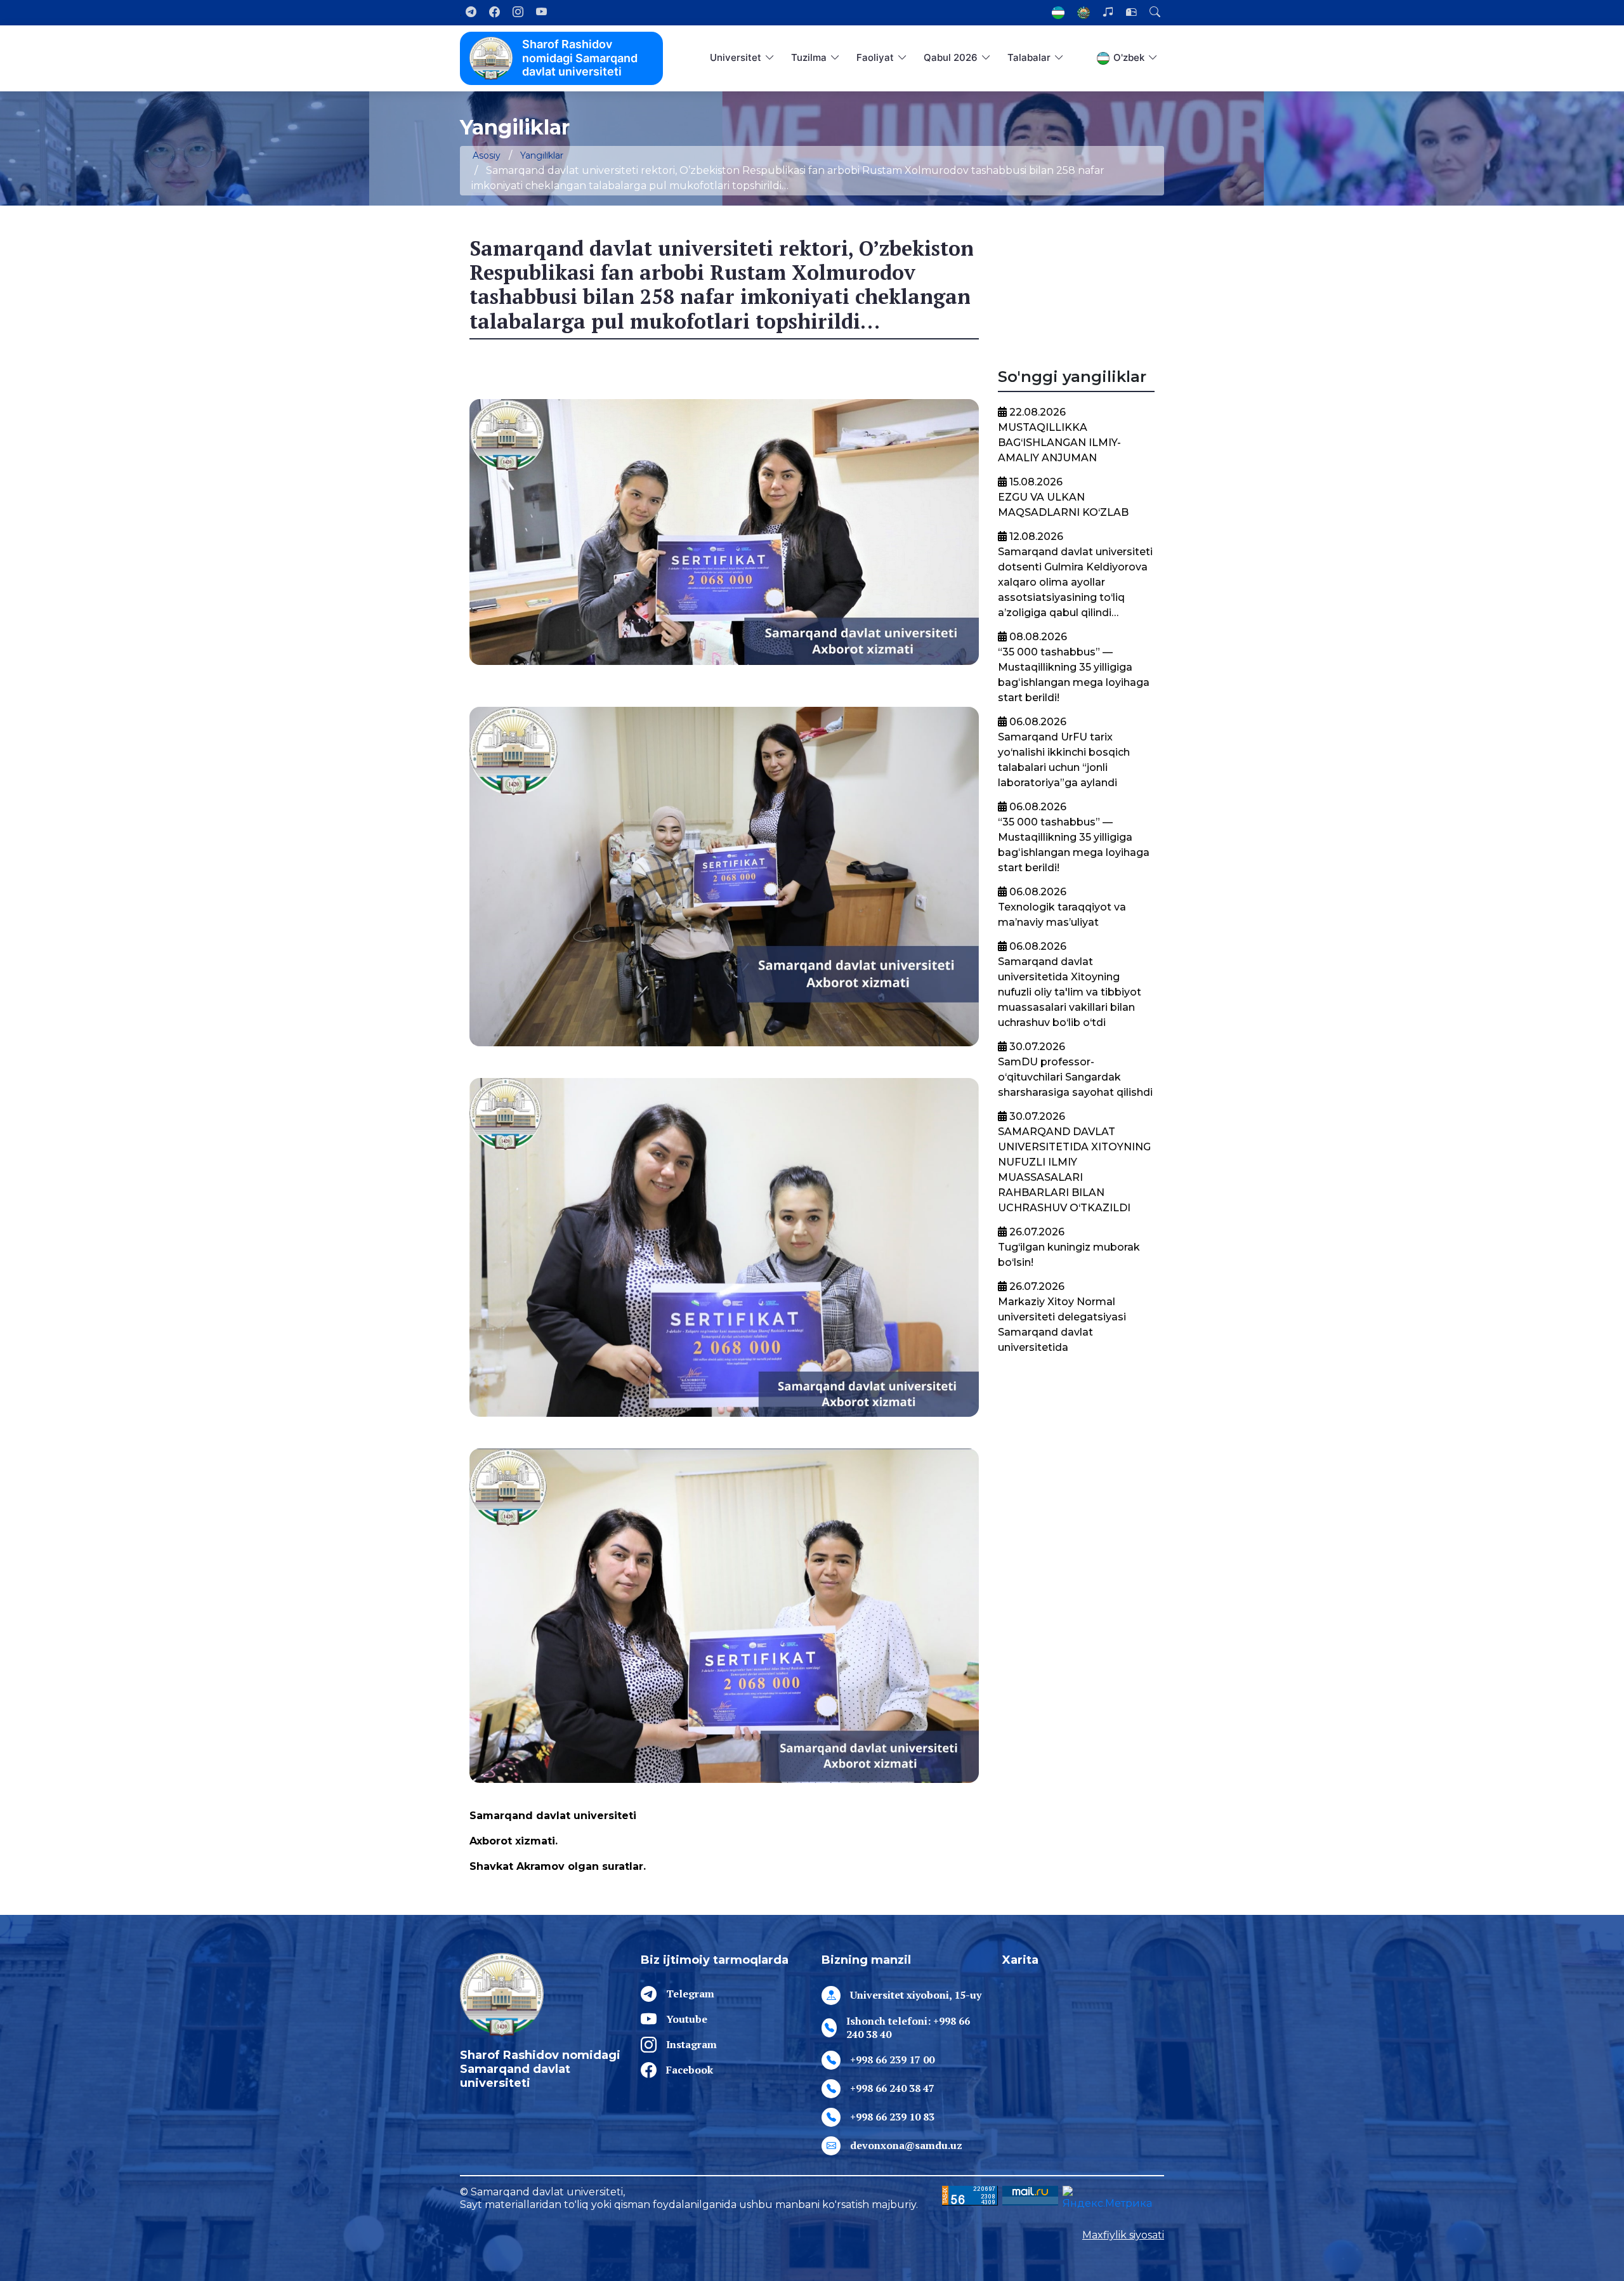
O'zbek (1129, 57)
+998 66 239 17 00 (892, 2060)
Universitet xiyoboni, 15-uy (916, 1995)
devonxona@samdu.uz (906, 2145)
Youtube (687, 2019)
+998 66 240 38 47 (892, 2088)
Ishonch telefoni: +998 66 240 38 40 (908, 2028)
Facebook (690, 2070)
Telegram (690, 1994)
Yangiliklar (542, 155)
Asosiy (487, 155)
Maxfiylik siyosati (1123, 2235)
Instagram (691, 2044)
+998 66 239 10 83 (892, 2117)
